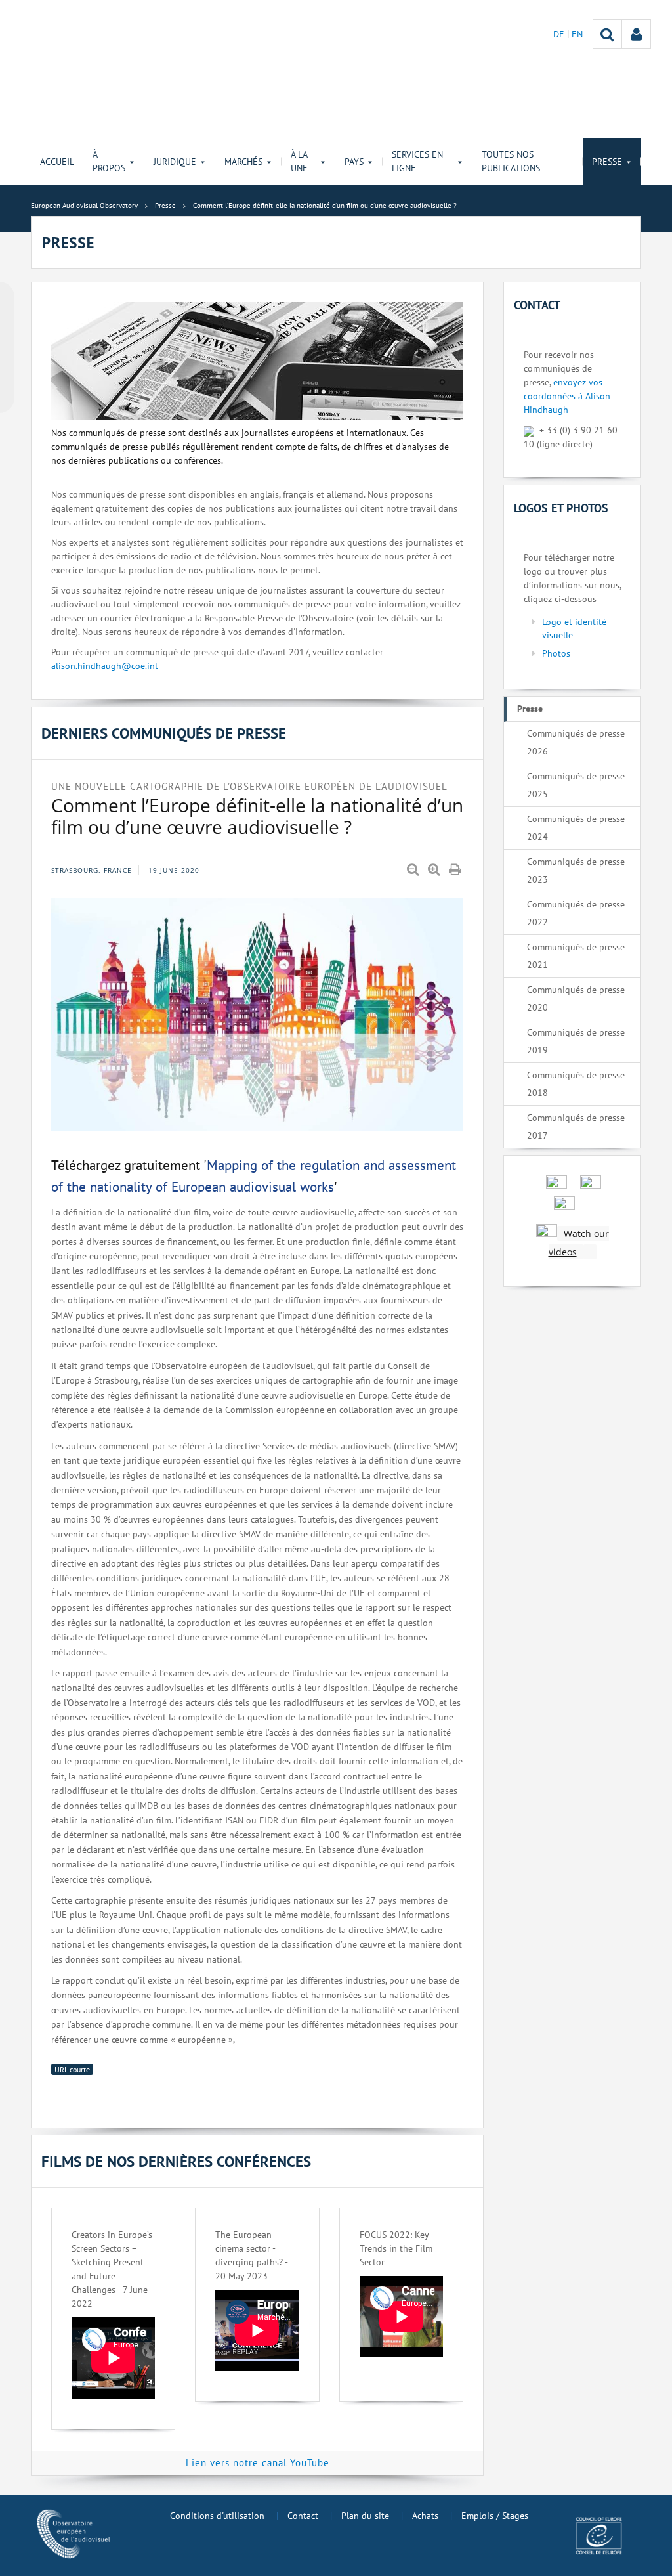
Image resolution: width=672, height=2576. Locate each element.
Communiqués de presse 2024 (576, 828)
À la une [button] (299, 161)
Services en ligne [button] (417, 161)
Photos (556, 653)
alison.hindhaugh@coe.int (105, 666)
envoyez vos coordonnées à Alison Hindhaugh (567, 396)
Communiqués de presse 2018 (576, 1084)
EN (577, 34)
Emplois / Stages (495, 2516)
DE (560, 34)
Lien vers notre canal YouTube (258, 2463)
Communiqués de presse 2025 (576, 785)
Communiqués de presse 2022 (576, 913)
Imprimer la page (456, 870)
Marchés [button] (243, 162)
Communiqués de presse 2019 (576, 1041)
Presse (530, 709)
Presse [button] (607, 162)
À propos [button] (109, 161)
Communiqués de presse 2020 (576, 998)
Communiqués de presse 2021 (576, 956)
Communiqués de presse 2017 (576, 1126)
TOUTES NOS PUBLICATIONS (511, 161)
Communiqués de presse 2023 (576, 870)
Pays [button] (354, 162)
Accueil (57, 162)
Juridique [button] (175, 162)
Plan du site (365, 2516)
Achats (425, 2516)
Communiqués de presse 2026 (576, 742)
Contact (303, 2516)
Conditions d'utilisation (217, 2516)
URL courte (72, 2069)
